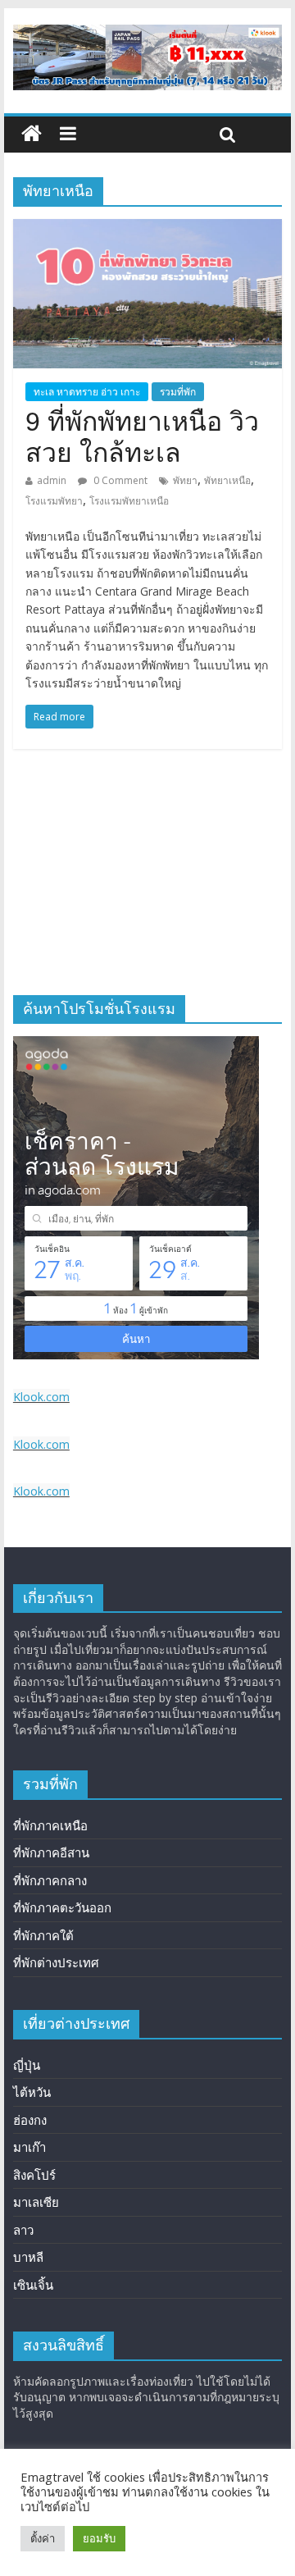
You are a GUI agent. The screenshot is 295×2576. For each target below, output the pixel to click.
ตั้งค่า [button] (43, 2538)
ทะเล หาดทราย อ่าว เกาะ (87, 392)
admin (52, 480)
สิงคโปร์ (34, 2175)
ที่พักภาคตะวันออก (62, 1907)
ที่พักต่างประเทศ (56, 1962)
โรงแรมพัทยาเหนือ (129, 501)
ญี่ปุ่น (27, 2065)
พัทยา (185, 480)
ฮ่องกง (30, 2120)
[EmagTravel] (32, 134)
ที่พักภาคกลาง (50, 1880)
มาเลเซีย (36, 2202)
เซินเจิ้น (33, 2285)
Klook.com (41, 1397)
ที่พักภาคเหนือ (50, 1825)
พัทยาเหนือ (227, 480)
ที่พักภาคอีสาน (51, 1852)
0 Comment (119, 480)
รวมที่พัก (178, 392)
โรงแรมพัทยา (54, 501)
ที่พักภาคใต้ (43, 1935)
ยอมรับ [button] (99, 2538)
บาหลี (28, 2257)
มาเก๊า (29, 2147)
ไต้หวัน (32, 2092)
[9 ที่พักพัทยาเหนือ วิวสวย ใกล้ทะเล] (147, 229)
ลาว (23, 2230)
